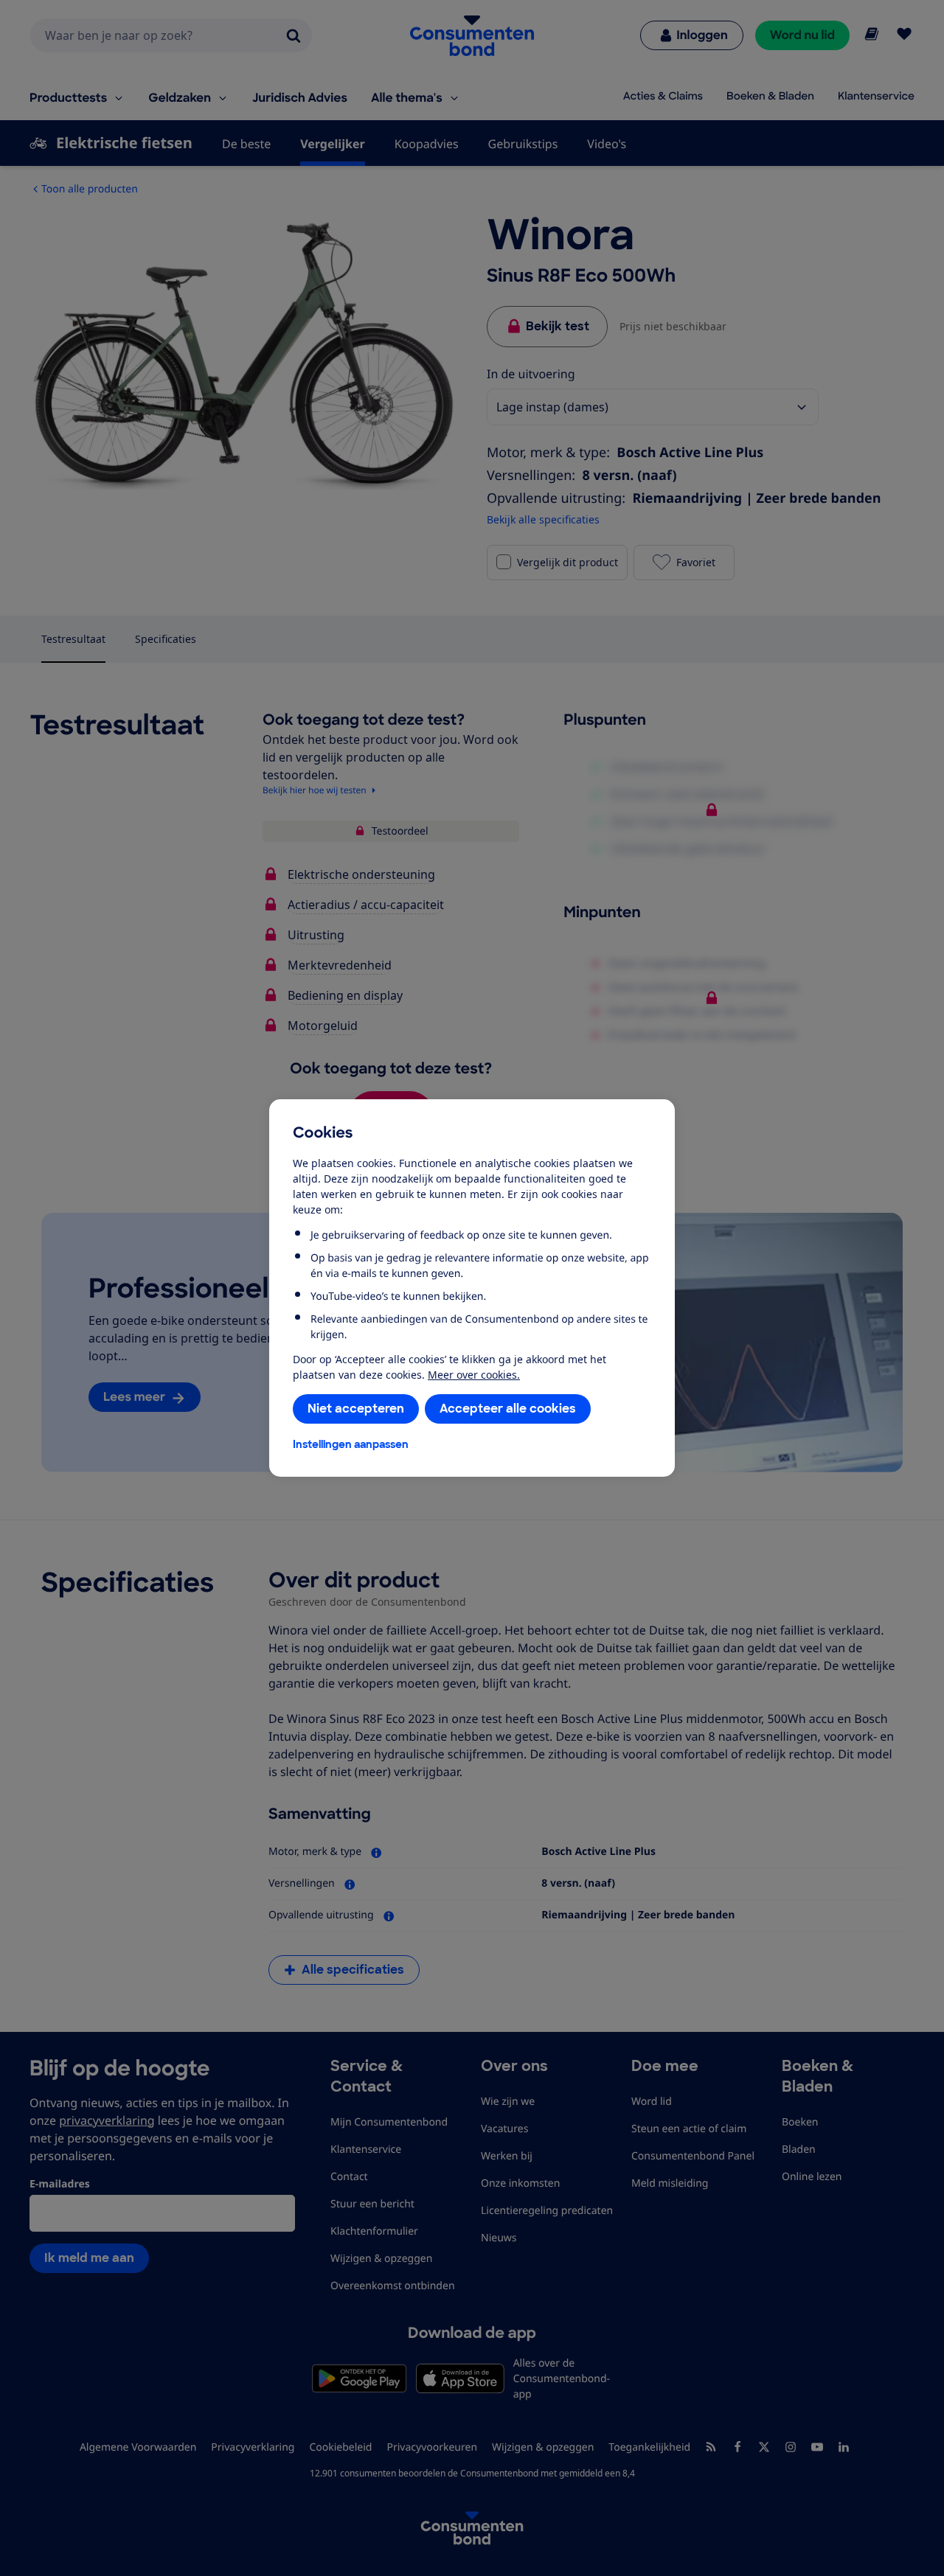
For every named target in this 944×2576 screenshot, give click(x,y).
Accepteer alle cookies (508, 1409)
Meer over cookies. (474, 1375)
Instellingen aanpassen (351, 1444)
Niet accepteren (356, 1409)
